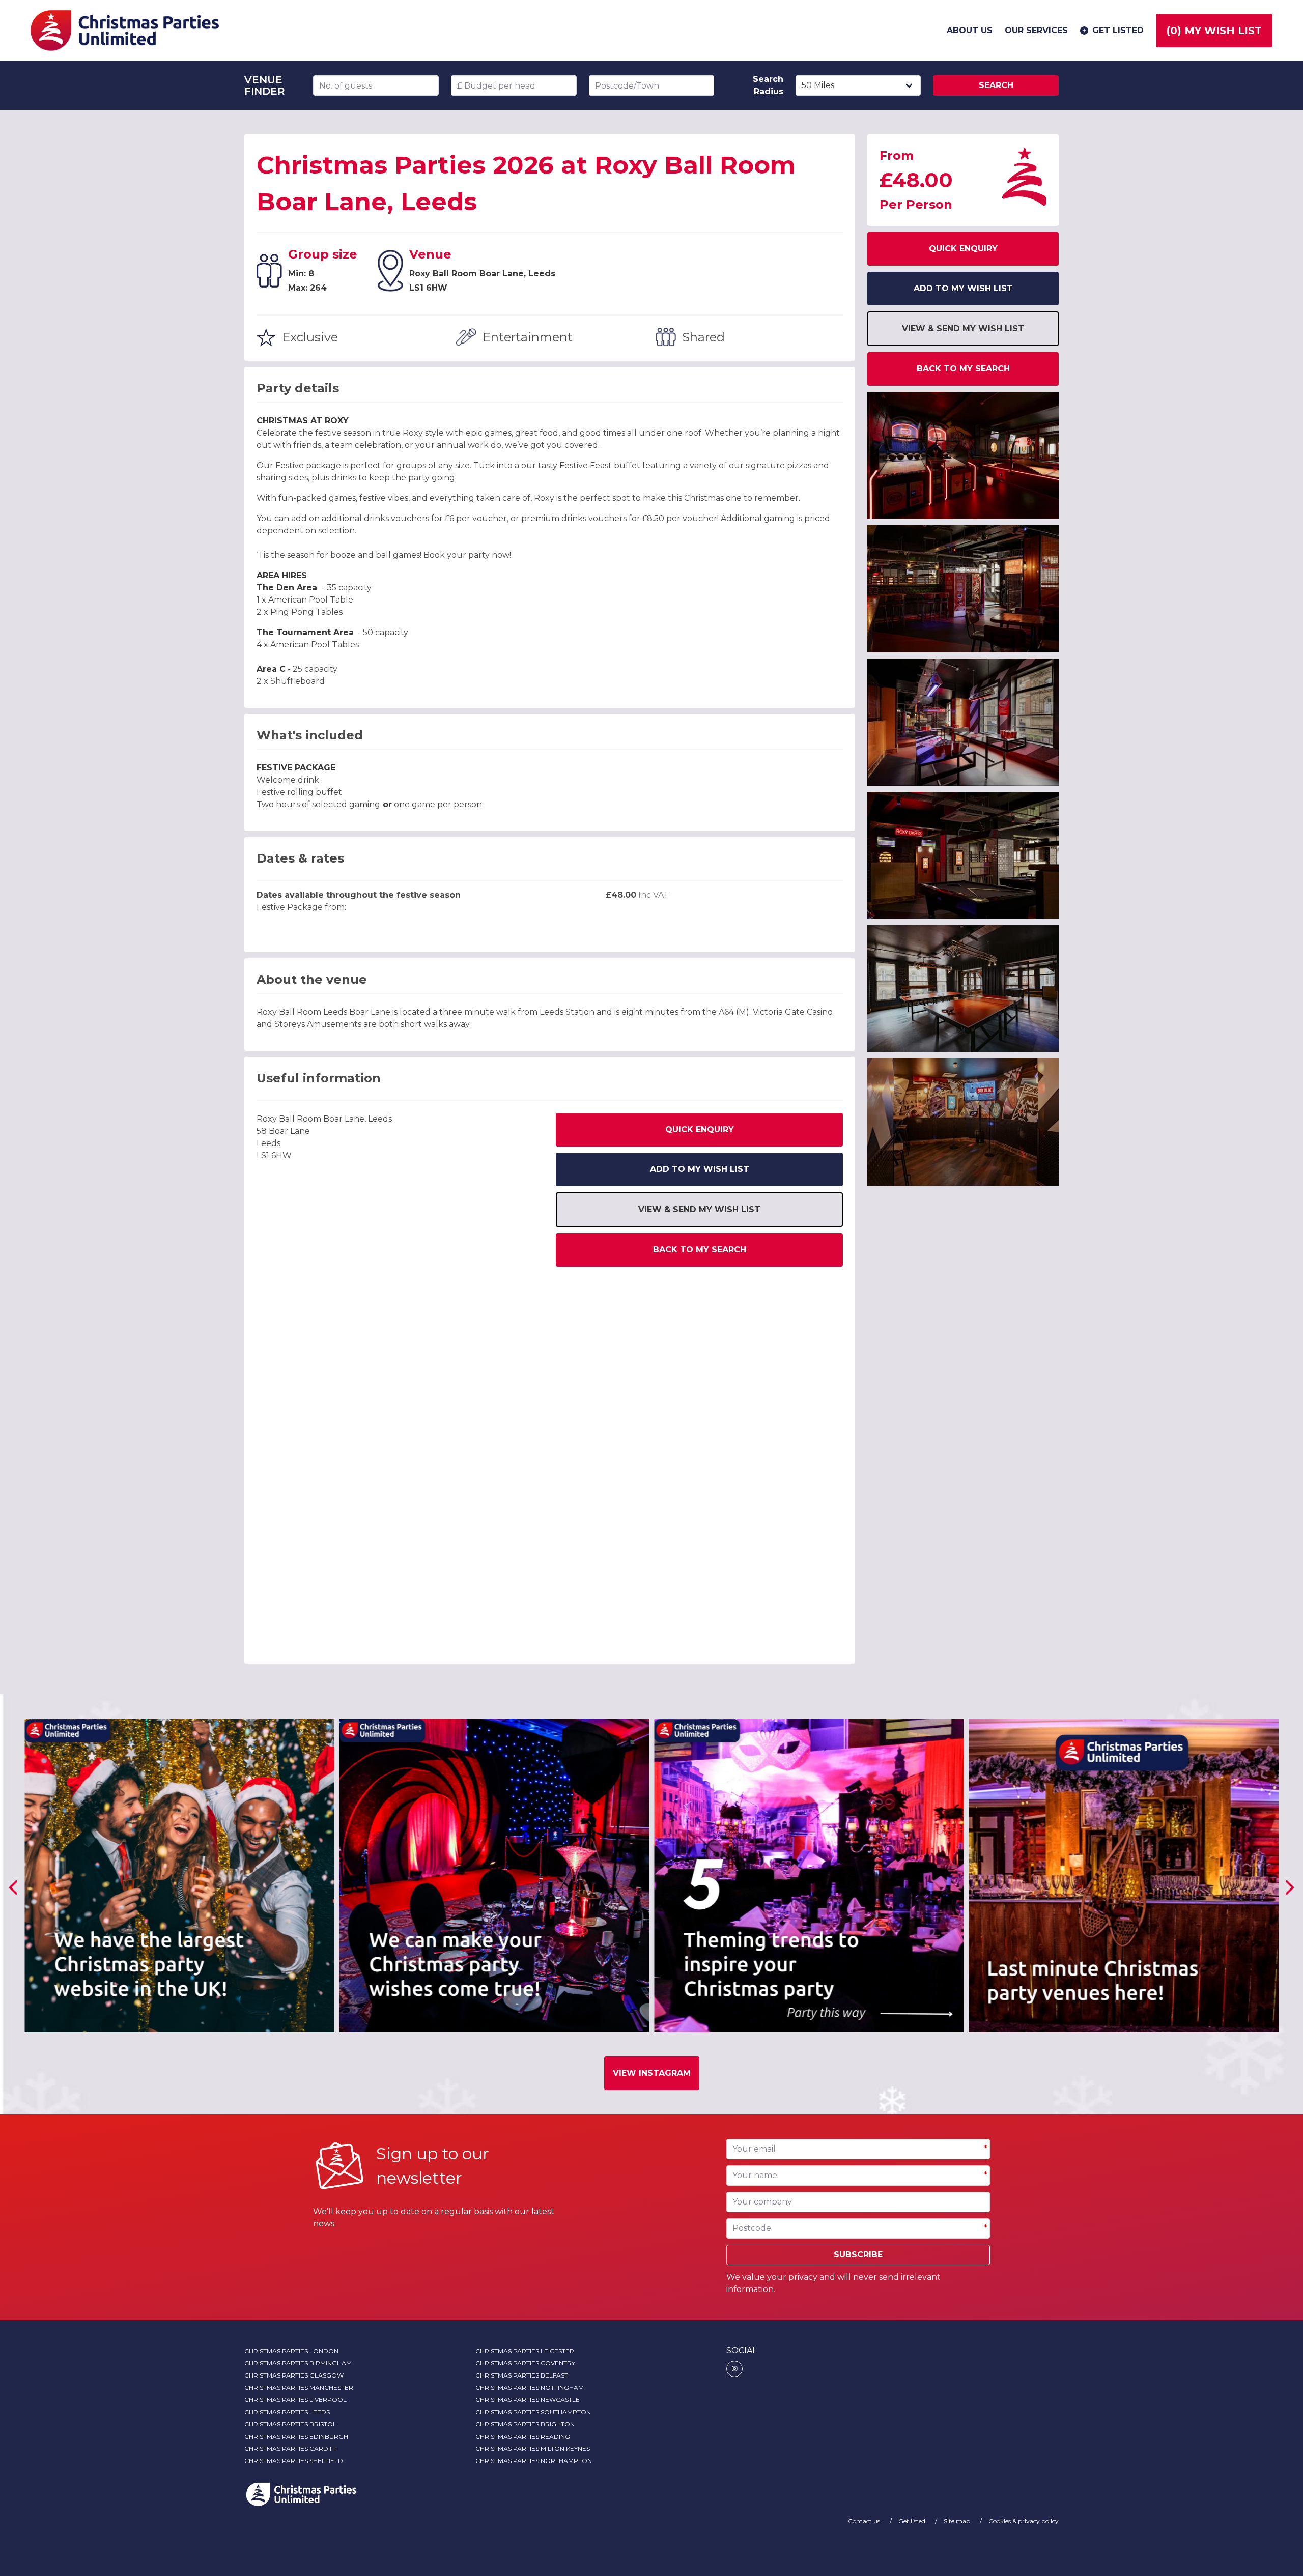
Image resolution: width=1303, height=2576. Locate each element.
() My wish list (1214, 31)
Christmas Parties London (291, 2351)
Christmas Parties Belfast (522, 2375)
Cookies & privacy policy (1024, 2521)
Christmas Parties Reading (523, 2436)
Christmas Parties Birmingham (298, 2363)
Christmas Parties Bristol (290, 2424)
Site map (958, 2521)
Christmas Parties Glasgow (294, 2375)
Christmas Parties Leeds (287, 2412)
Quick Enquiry (700, 1129)
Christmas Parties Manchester (299, 2387)
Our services (1036, 30)
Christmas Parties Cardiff (291, 2449)
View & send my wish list (699, 1209)
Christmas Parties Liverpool (295, 2400)
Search (996, 85)
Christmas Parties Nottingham (530, 2387)
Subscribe (858, 2255)
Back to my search (700, 1250)
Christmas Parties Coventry (525, 2363)
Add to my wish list (700, 1169)
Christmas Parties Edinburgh (296, 2436)
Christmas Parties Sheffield (294, 2461)
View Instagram (652, 2073)
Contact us (865, 2521)
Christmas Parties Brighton (525, 2424)
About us (970, 30)
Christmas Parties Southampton (533, 2412)
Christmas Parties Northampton (534, 2461)
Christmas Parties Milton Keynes (533, 2449)
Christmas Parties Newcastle (528, 2400)
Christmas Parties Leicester (525, 2351)
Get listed (1118, 30)
